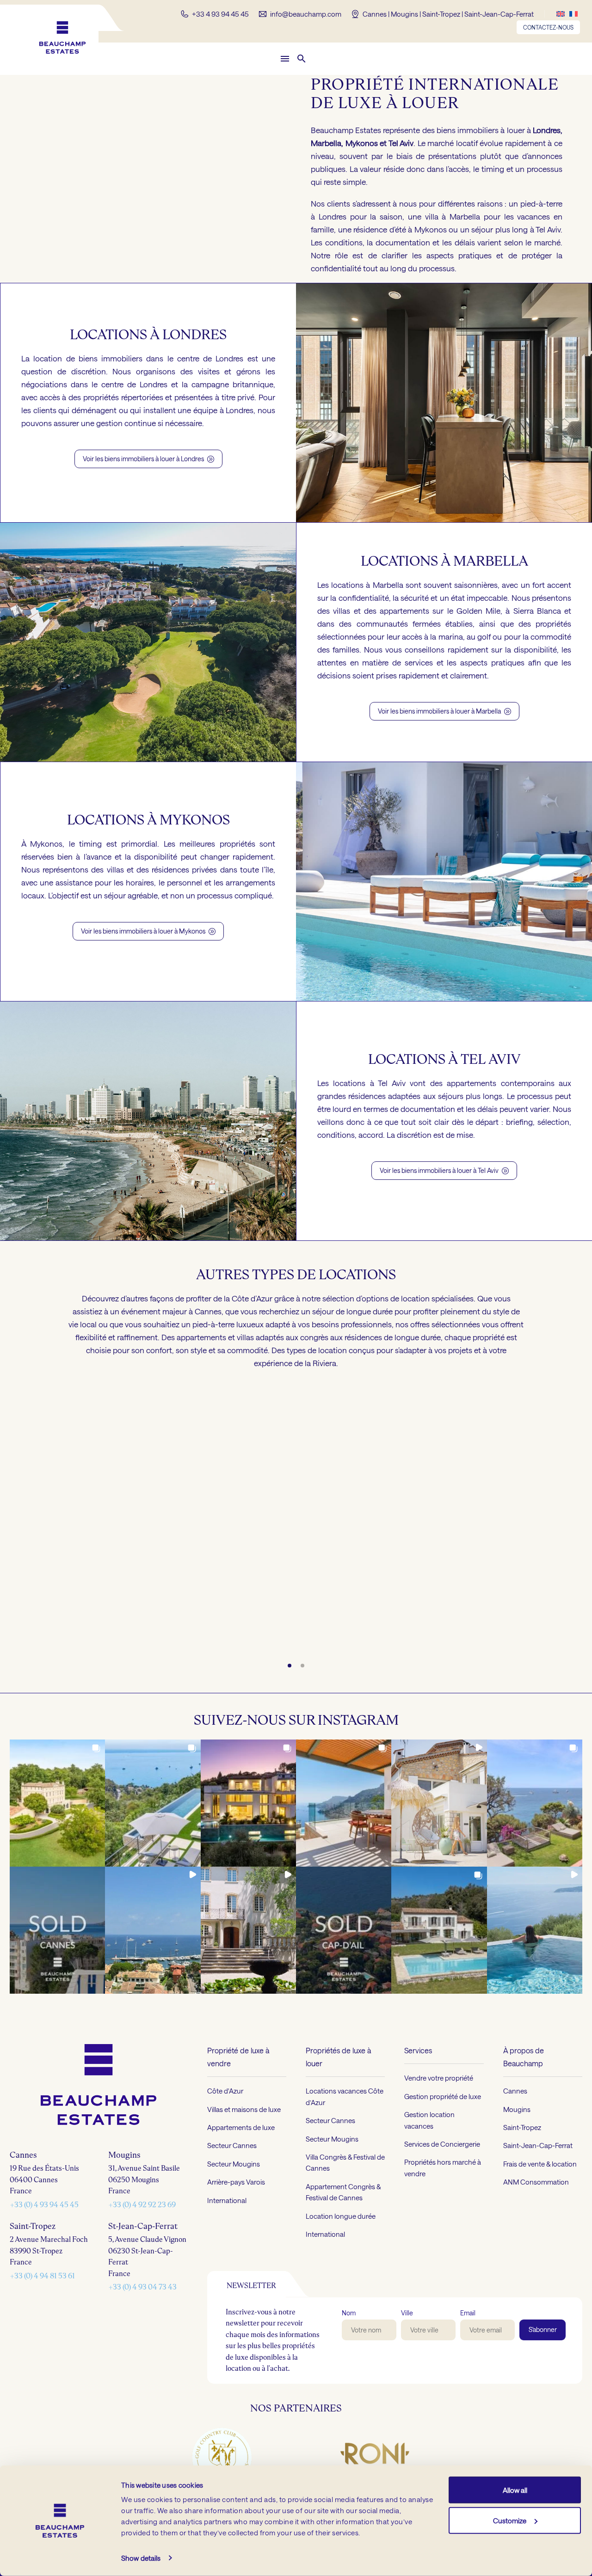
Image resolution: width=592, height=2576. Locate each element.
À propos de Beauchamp (524, 2056)
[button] (302, 59)
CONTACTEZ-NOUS (548, 27)
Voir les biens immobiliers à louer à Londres (148, 459)
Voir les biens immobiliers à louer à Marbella (444, 711)
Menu (285, 59)
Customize (510, 2520)
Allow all (515, 2490)
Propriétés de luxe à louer (338, 2056)
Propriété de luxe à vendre (238, 2056)
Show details (141, 2558)
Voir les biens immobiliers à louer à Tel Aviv (444, 1170)
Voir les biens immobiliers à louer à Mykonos (148, 931)
